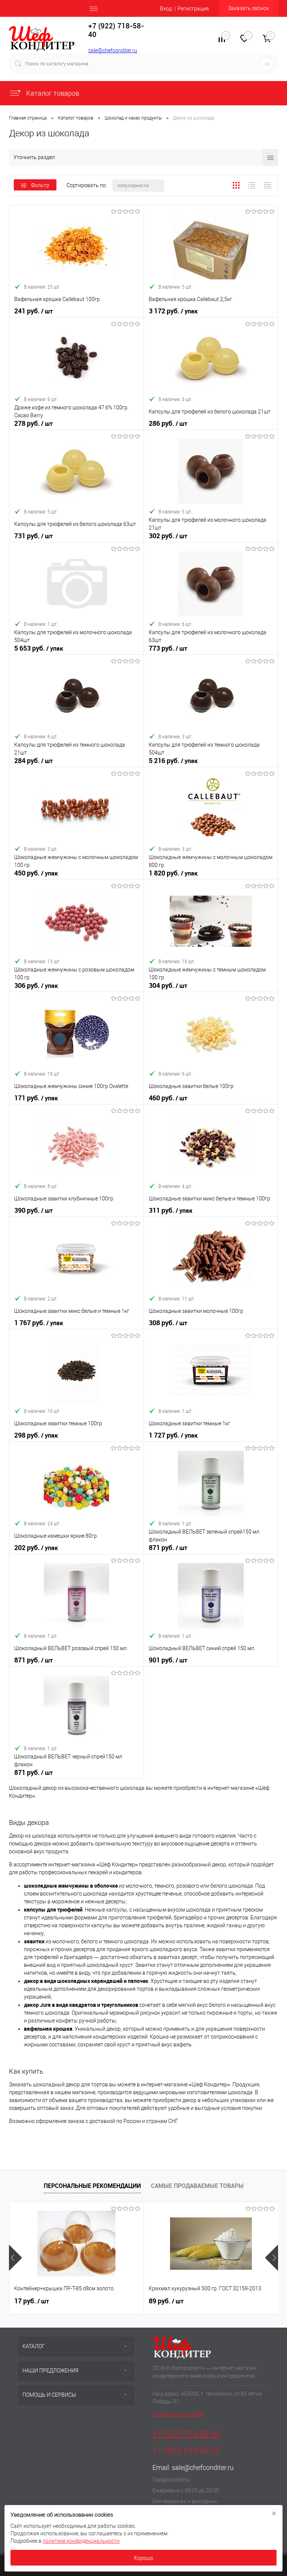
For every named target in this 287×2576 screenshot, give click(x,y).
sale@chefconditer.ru (113, 50)
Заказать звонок (249, 8)
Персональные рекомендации (92, 2186)
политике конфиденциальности (81, 2541)
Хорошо (143, 2558)
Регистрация (193, 9)
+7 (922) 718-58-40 (186, 2434)
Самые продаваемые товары (197, 2186)
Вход (166, 9)
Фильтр (40, 185)
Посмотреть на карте (178, 2414)
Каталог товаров (52, 93)
